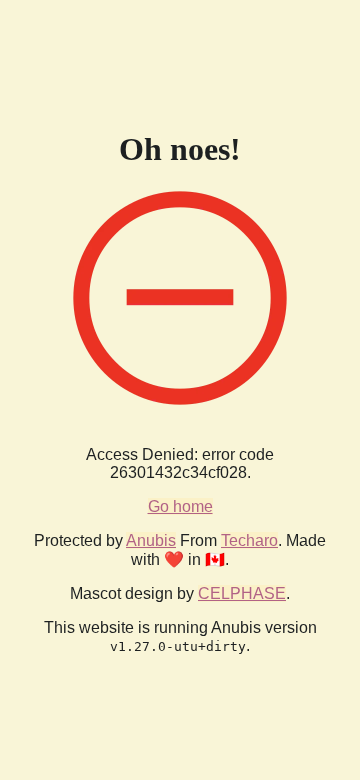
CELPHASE (242, 593)
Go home (180, 506)
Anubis (151, 540)
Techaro (249, 540)
